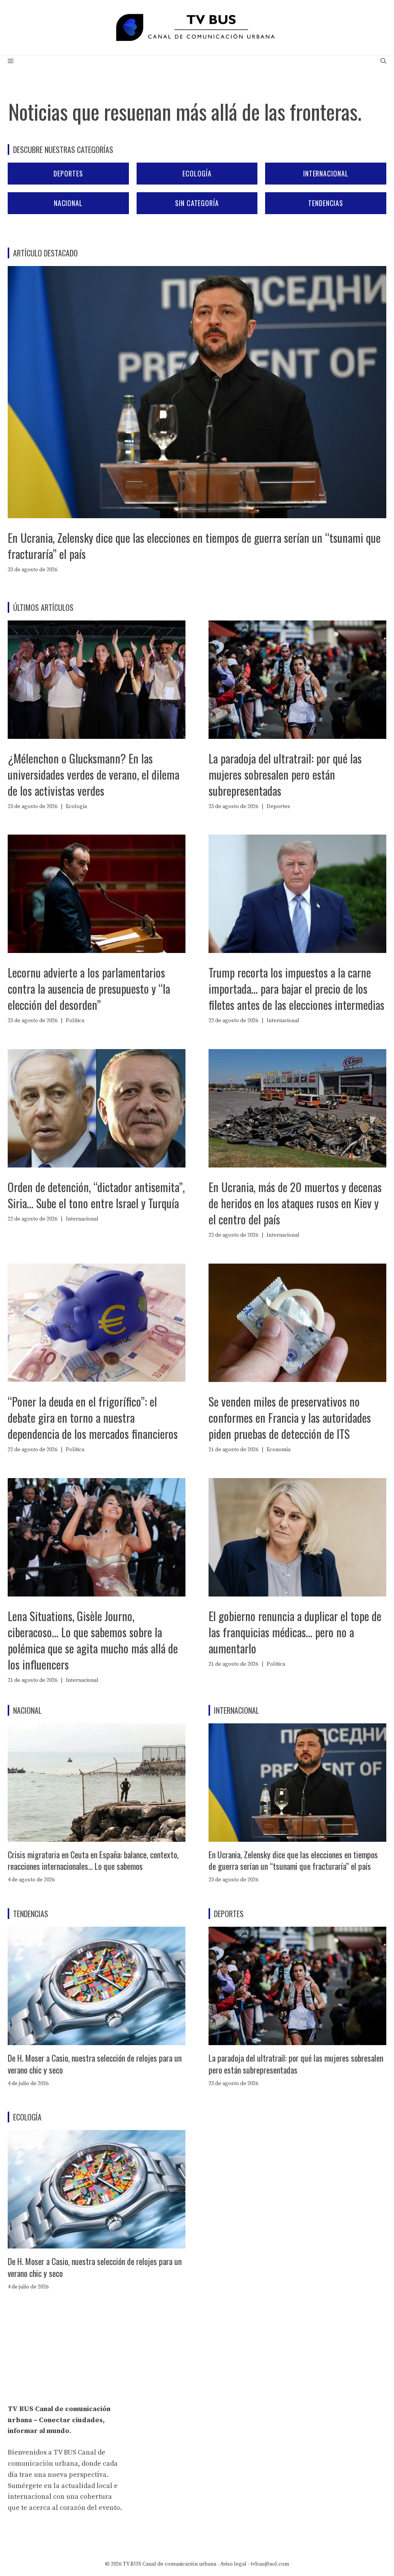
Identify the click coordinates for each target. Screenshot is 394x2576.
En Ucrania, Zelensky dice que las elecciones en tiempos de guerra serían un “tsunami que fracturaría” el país (194, 546)
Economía (279, 1450)
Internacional (326, 173)
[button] (383, 62)
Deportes (68, 173)
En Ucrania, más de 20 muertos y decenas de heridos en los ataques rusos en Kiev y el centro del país (295, 1203)
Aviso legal (233, 2564)
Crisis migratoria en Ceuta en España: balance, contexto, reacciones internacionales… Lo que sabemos (93, 1860)
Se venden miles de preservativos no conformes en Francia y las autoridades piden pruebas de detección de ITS (290, 1418)
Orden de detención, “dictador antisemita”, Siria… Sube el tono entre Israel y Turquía (96, 1195)
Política (75, 1021)
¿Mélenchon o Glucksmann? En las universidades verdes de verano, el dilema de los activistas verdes (93, 774)
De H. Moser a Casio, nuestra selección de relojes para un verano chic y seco (95, 2064)
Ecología (197, 173)
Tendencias (326, 203)
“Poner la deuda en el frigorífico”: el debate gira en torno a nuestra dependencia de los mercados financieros (93, 1418)
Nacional (68, 203)
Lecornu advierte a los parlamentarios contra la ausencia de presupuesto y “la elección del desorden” (89, 989)
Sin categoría (197, 203)
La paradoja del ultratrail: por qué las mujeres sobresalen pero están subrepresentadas (285, 774)
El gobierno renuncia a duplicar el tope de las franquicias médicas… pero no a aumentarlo (295, 1632)
